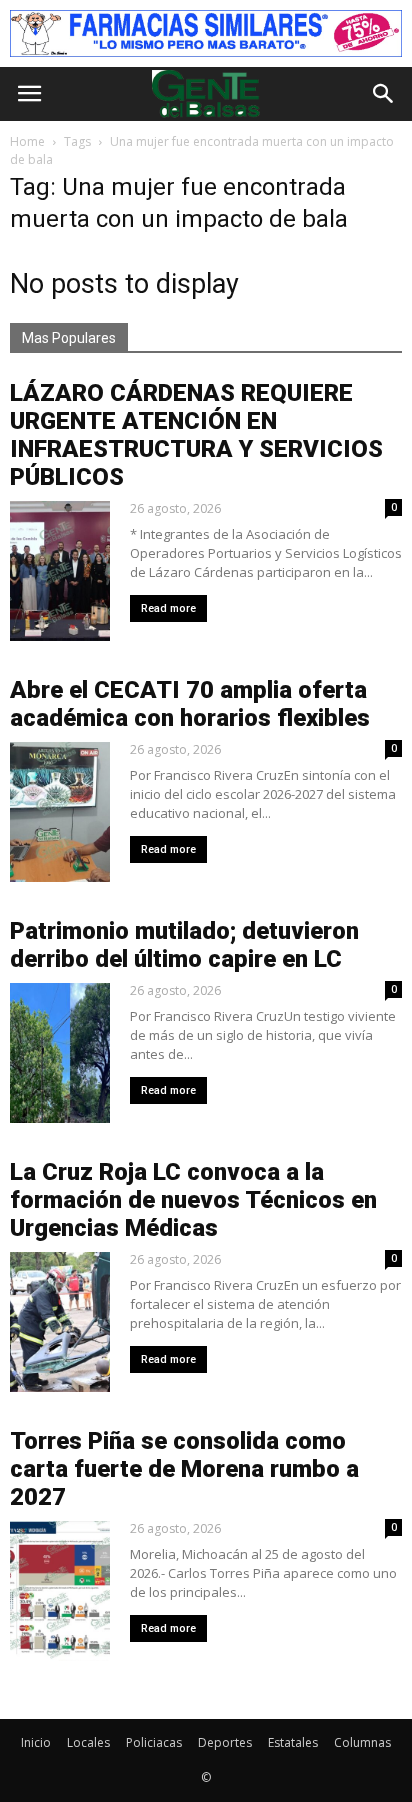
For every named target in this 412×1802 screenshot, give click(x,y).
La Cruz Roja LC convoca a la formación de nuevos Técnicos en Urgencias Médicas (193, 1200)
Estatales (293, 1742)
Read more (168, 608)
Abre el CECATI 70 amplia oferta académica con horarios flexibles (190, 704)
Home (27, 141)
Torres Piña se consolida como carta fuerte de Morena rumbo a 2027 (184, 1469)
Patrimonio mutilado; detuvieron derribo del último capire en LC (184, 945)
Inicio (36, 1742)
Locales (88, 1742)
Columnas (362, 1742)
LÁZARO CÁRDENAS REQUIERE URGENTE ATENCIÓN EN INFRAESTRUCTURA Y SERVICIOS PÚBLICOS (196, 435)
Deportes (225, 1742)
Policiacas (154, 1742)
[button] (384, 94)
